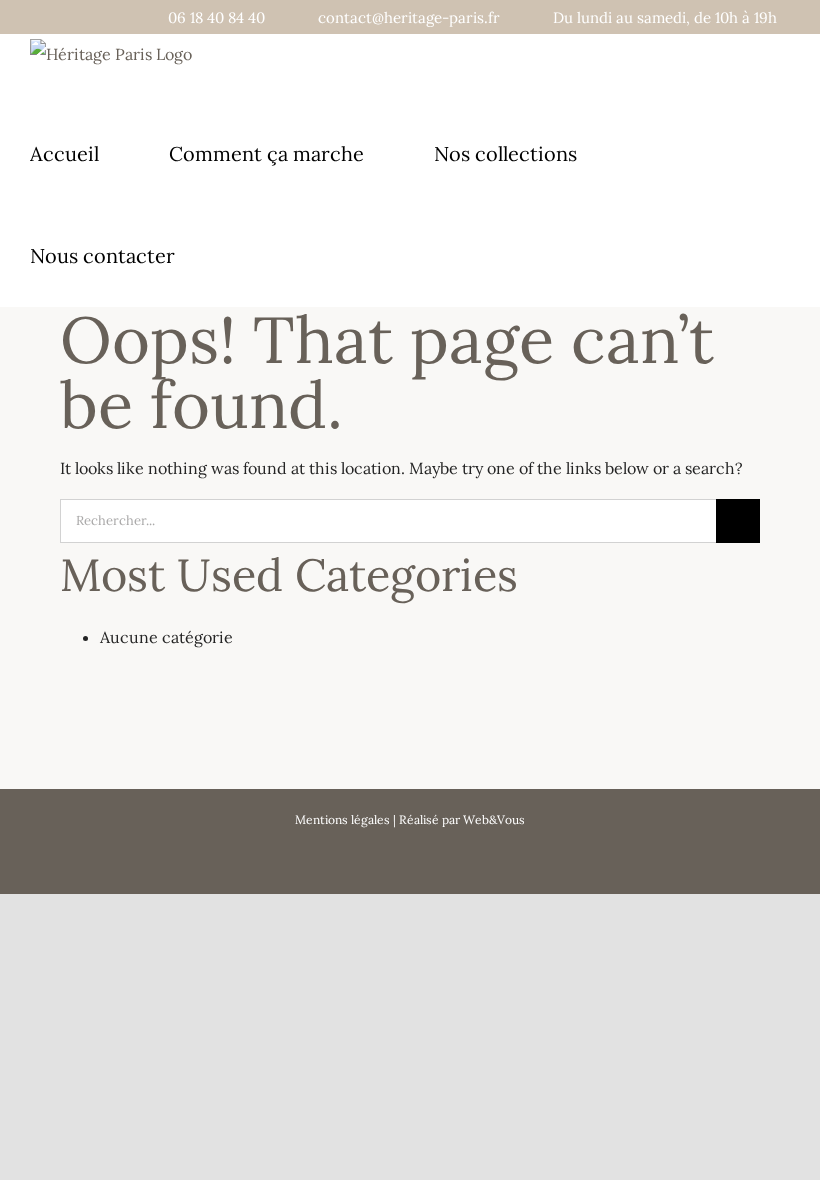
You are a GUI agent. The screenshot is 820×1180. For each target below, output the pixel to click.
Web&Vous (494, 819)
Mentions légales (342, 819)
